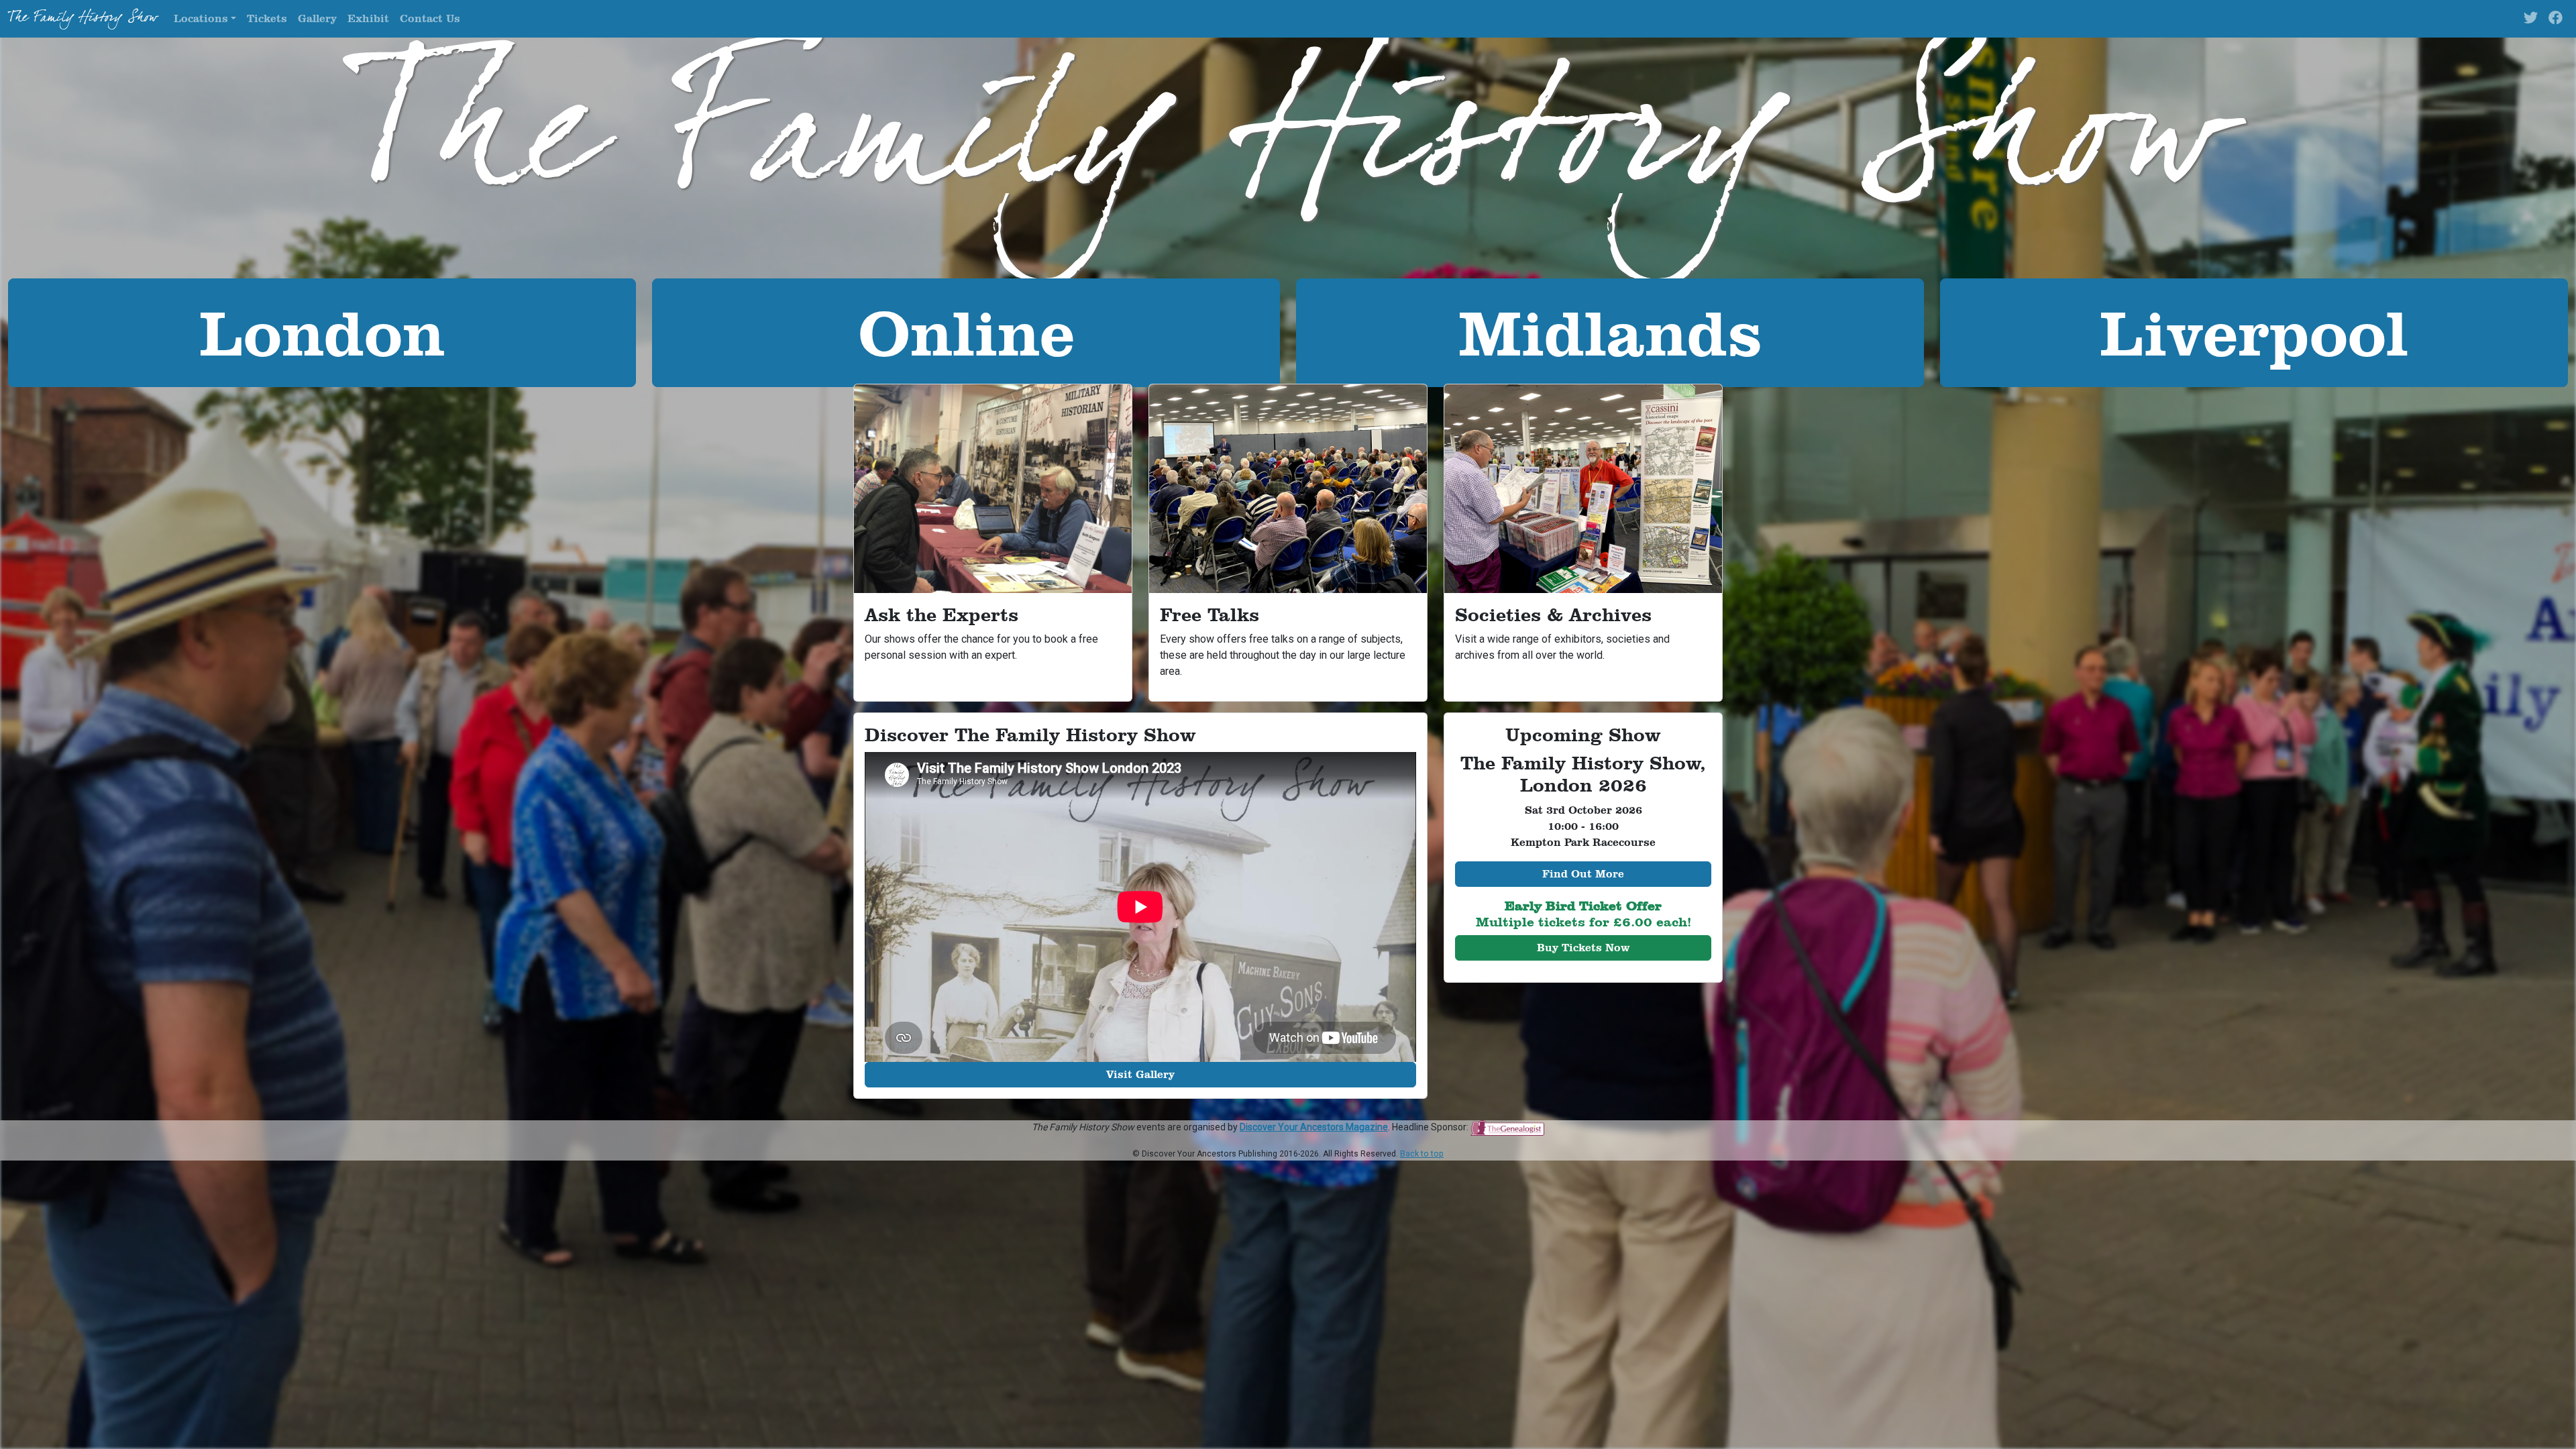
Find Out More (1583, 874)
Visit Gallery (1140, 1074)
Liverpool (2254, 332)
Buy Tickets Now (1583, 948)
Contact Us (430, 18)
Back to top (1422, 1154)
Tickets (267, 18)
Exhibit (368, 18)
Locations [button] (201, 18)
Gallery (317, 18)
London (322, 332)
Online (966, 332)
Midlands (1610, 332)
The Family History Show (83, 19)
